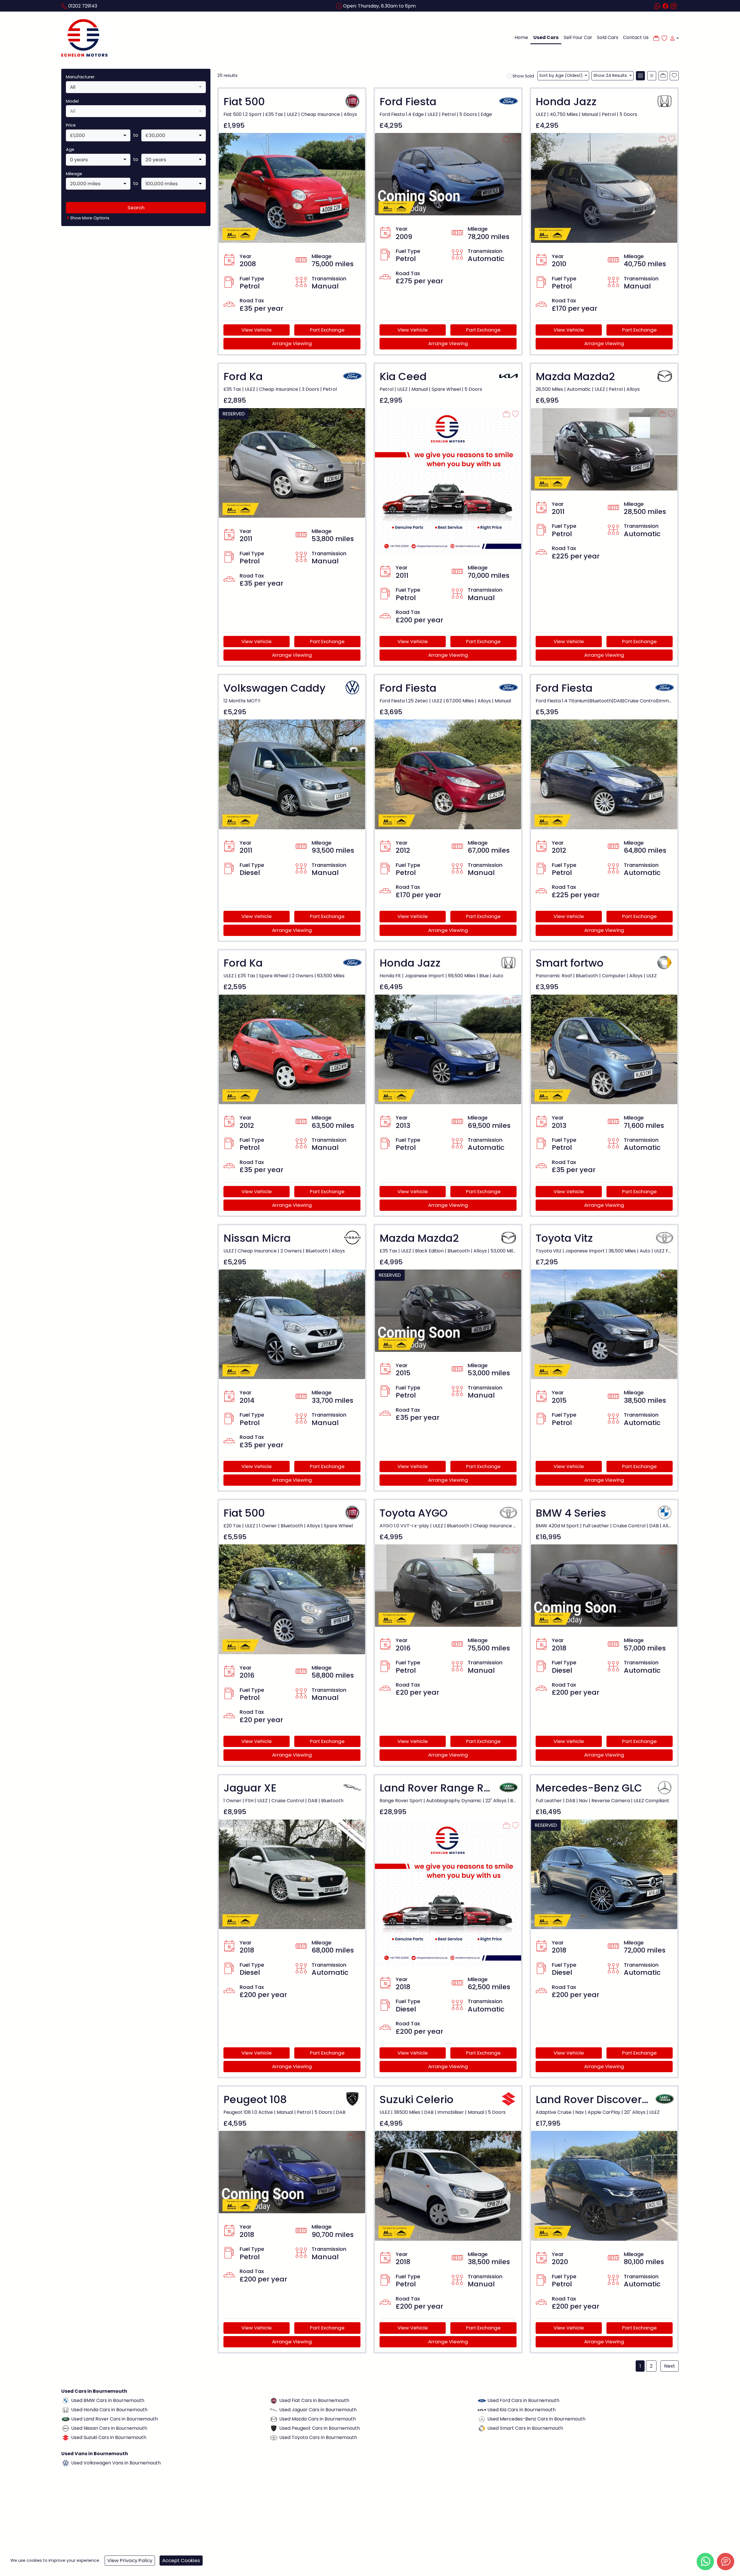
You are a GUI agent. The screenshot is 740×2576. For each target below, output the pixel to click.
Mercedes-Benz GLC (589, 1788)
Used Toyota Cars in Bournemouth (318, 2437)
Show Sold (523, 76)
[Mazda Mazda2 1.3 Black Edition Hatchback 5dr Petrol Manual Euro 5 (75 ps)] (448, 1310)
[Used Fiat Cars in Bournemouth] (274, 2400)
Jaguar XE (250, 1788)
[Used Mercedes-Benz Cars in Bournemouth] (482, 2419)
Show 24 (610, 75)
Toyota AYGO (414, 1513)
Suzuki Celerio (417, 2100)
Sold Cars (608, 37)
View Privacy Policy (130, 2560)
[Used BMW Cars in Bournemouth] (66, 2400)
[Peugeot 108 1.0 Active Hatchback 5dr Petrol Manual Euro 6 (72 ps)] (292, 2172)
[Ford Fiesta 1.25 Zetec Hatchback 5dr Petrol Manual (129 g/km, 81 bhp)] (448, 774)
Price (71, 125)
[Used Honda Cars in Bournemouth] (66, 2410)
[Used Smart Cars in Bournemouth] (482, 2428)
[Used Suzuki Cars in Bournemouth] (66, 2437)
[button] (673, 38)
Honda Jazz (566, 102)
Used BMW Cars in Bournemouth (108, 2400)
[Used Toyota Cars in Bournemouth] (274, 2437)
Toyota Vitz (564, 1238)
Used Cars (546, 37)
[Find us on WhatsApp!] (658, 6)
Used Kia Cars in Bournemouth (521, 2410)
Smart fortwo (570, 963)
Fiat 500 (244, 102)
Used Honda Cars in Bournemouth (109, 2410)
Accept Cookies (181, 2560)
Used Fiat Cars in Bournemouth (314, 2400)
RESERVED (234, 414)
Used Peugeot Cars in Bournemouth (320, 2428)
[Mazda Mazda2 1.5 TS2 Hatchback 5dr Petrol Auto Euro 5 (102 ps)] (604, 449)
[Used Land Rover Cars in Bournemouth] (66, 2419)
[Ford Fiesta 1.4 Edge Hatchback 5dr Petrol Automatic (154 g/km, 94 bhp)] (448, 174)
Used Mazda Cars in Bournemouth (318, 2419)
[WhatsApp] (705, 2562)
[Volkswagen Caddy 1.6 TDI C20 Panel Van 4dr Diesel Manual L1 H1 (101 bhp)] (292, 774)
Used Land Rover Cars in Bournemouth (114, 2419)
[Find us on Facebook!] (667, 6)
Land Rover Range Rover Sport (459, 1788)
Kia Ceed (403, 376)
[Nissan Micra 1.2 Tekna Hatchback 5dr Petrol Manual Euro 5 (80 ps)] (292, 1324)
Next (670, 2366)
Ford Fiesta (408, 102)
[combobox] (136, 87)
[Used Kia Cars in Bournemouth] (482, 2410)
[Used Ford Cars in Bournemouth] (482, 2400)
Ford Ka (243, 376)
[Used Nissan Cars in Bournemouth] (66, 2428)
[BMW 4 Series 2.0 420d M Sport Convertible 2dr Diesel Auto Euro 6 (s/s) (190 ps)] (604, 1585)
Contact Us (636, 37)
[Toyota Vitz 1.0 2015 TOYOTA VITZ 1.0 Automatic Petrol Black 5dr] (604, 1324)
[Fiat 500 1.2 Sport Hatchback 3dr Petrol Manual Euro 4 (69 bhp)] (292, 187)
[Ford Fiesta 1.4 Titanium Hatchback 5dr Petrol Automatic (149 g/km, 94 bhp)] (604, 774)
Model (72, 101)
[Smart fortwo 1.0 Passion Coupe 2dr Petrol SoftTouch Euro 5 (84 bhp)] (604, 1049)
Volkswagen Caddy (274, 688)
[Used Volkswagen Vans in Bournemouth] (66, 2463)
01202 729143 (83, 6)
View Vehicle (257, 330)
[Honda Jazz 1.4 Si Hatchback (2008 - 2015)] (448, 1049)
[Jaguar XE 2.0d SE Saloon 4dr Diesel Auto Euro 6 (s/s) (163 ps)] (292, 1874)
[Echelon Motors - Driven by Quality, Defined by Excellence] (84, 38)
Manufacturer (80, 77)
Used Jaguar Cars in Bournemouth (318, 2410)
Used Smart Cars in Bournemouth (525, 2428)
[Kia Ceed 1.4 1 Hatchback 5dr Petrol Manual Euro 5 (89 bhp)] (448, 481)
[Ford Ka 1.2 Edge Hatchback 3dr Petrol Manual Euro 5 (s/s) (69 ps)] (292, 463)
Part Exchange (327, 330)
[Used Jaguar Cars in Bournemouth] (274, 2410)
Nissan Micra (257, 1238)
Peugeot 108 (255, 2100)
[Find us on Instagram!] (675, 6)
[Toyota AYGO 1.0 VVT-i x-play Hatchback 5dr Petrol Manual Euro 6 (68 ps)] (448, 1585)
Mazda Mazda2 (575, 376)
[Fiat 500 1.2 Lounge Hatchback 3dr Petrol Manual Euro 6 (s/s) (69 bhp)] (292, 1599)
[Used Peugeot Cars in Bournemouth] (274, 2428)
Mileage (74, 174)
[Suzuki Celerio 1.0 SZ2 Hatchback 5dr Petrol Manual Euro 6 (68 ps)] (448, 2186)
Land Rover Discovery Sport (607, 2100)
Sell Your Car (578, 37)
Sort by (561, 75)
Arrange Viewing (292, 343)
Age (70, 149)
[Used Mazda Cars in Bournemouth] (274, 2419)
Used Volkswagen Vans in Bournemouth (116, 2463)
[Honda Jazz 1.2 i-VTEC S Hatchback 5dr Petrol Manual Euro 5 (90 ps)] (604, 187)
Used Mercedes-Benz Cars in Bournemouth (536, 2419)
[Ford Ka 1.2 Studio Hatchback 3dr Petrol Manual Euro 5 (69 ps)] (292, 1049)
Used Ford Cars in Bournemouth (523, 2400)
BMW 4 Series (571, 1513)
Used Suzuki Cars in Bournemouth (109, 2437)
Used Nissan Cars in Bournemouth (109, 2428)
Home (521, 37)
